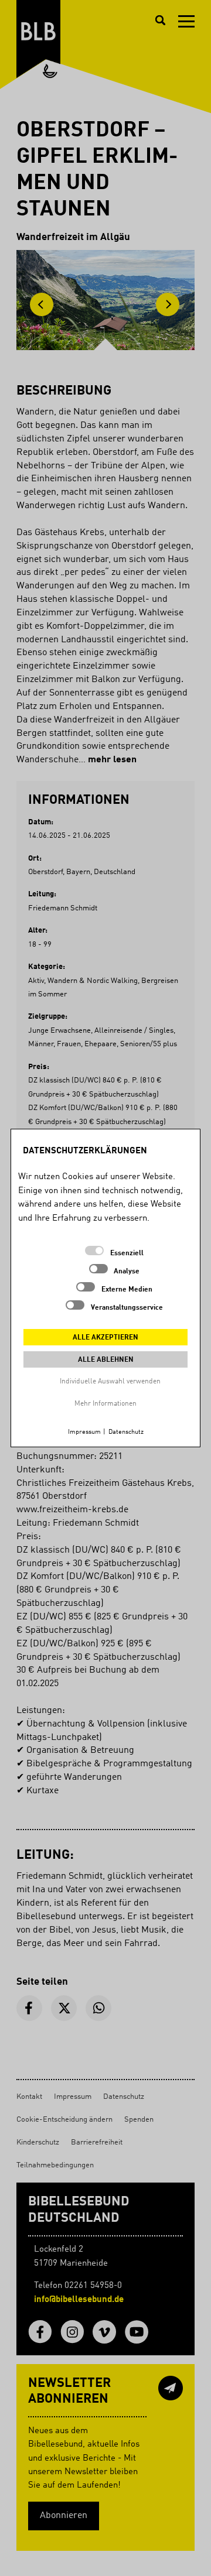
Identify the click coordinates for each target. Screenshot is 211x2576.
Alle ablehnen (106, 1360)
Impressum (84, 1432)
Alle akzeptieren (105, 1338)
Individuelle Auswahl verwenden (110, 1382)
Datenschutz (126, 1432)
